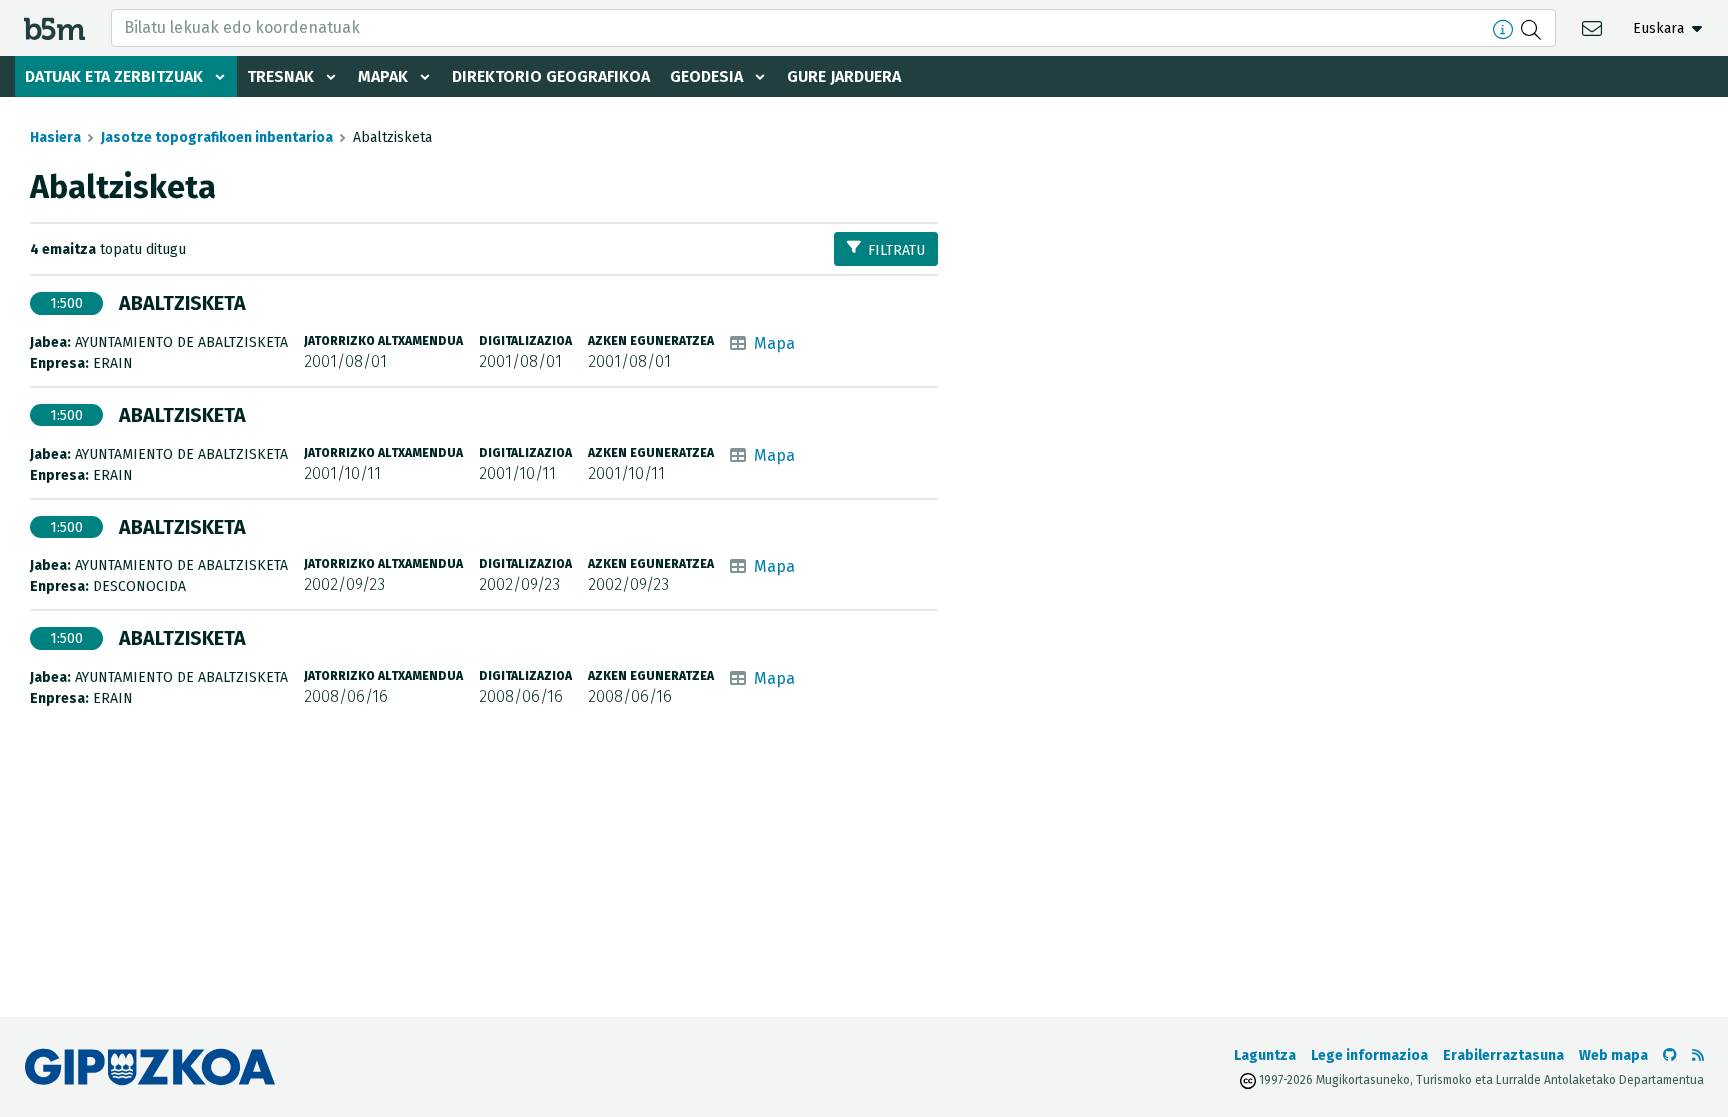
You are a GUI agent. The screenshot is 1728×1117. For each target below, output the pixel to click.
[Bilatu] (1533, 28)
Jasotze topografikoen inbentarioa (217, 137)
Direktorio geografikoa (551, 76)
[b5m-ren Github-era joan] (1670, 1055)
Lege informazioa (1369, 1055)
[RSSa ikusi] (1698, 1055)
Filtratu (896, 250)
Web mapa (1613, 1055)
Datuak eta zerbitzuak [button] (114, 76)
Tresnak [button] (280, 76)
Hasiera (55, 137)
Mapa (774, 343)
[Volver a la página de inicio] (54, 27)
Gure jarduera (844, 76)
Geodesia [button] (706, 76)
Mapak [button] (383, 76)
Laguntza (1265, 1055)
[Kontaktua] (1594, 27)
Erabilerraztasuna (1503, 1055)
